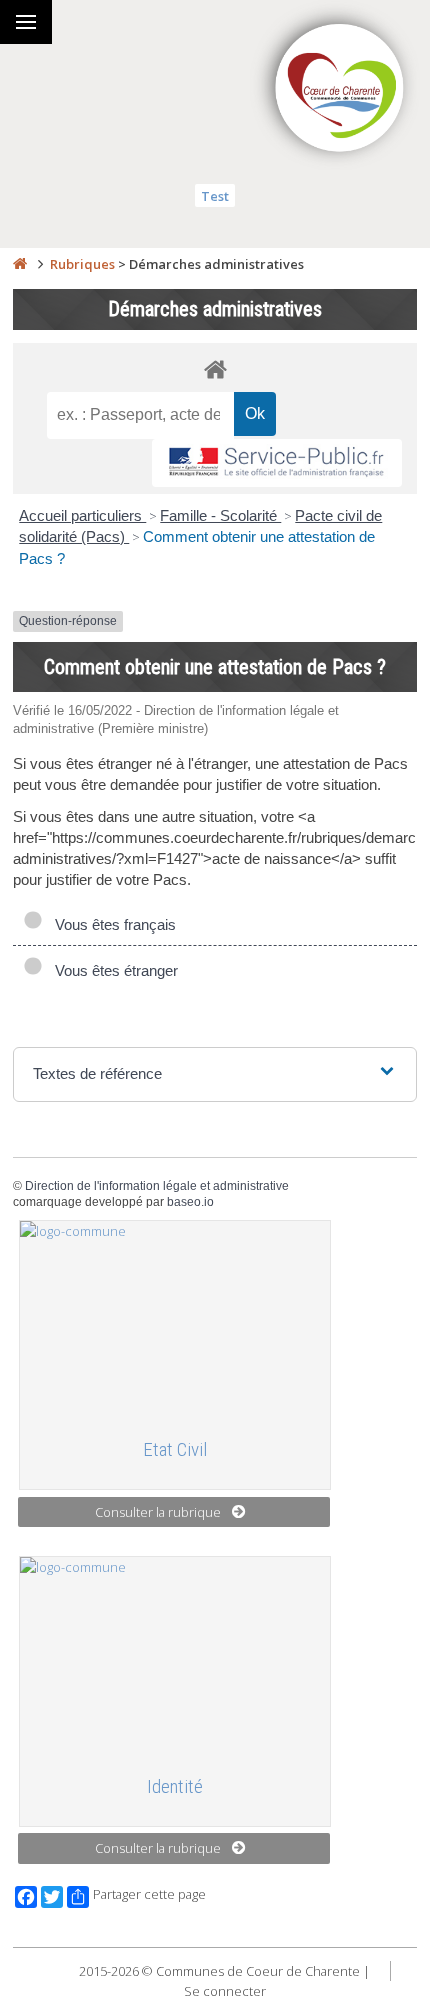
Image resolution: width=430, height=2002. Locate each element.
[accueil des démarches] (215, 368)
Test (215, 196)
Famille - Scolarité (220, 515)
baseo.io (190, 1202)
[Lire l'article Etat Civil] (175, 1321)
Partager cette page (149, 1894)
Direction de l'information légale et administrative (157, 1186)
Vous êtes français (111, 924)
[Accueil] (20, 264)
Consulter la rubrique (158, 1512)
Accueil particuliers (82, 515)
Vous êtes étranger (112, 970)
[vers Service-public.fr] (277, 463)
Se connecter (225, 1991)
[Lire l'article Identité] (175, 1657)
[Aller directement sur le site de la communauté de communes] (340, 90)
